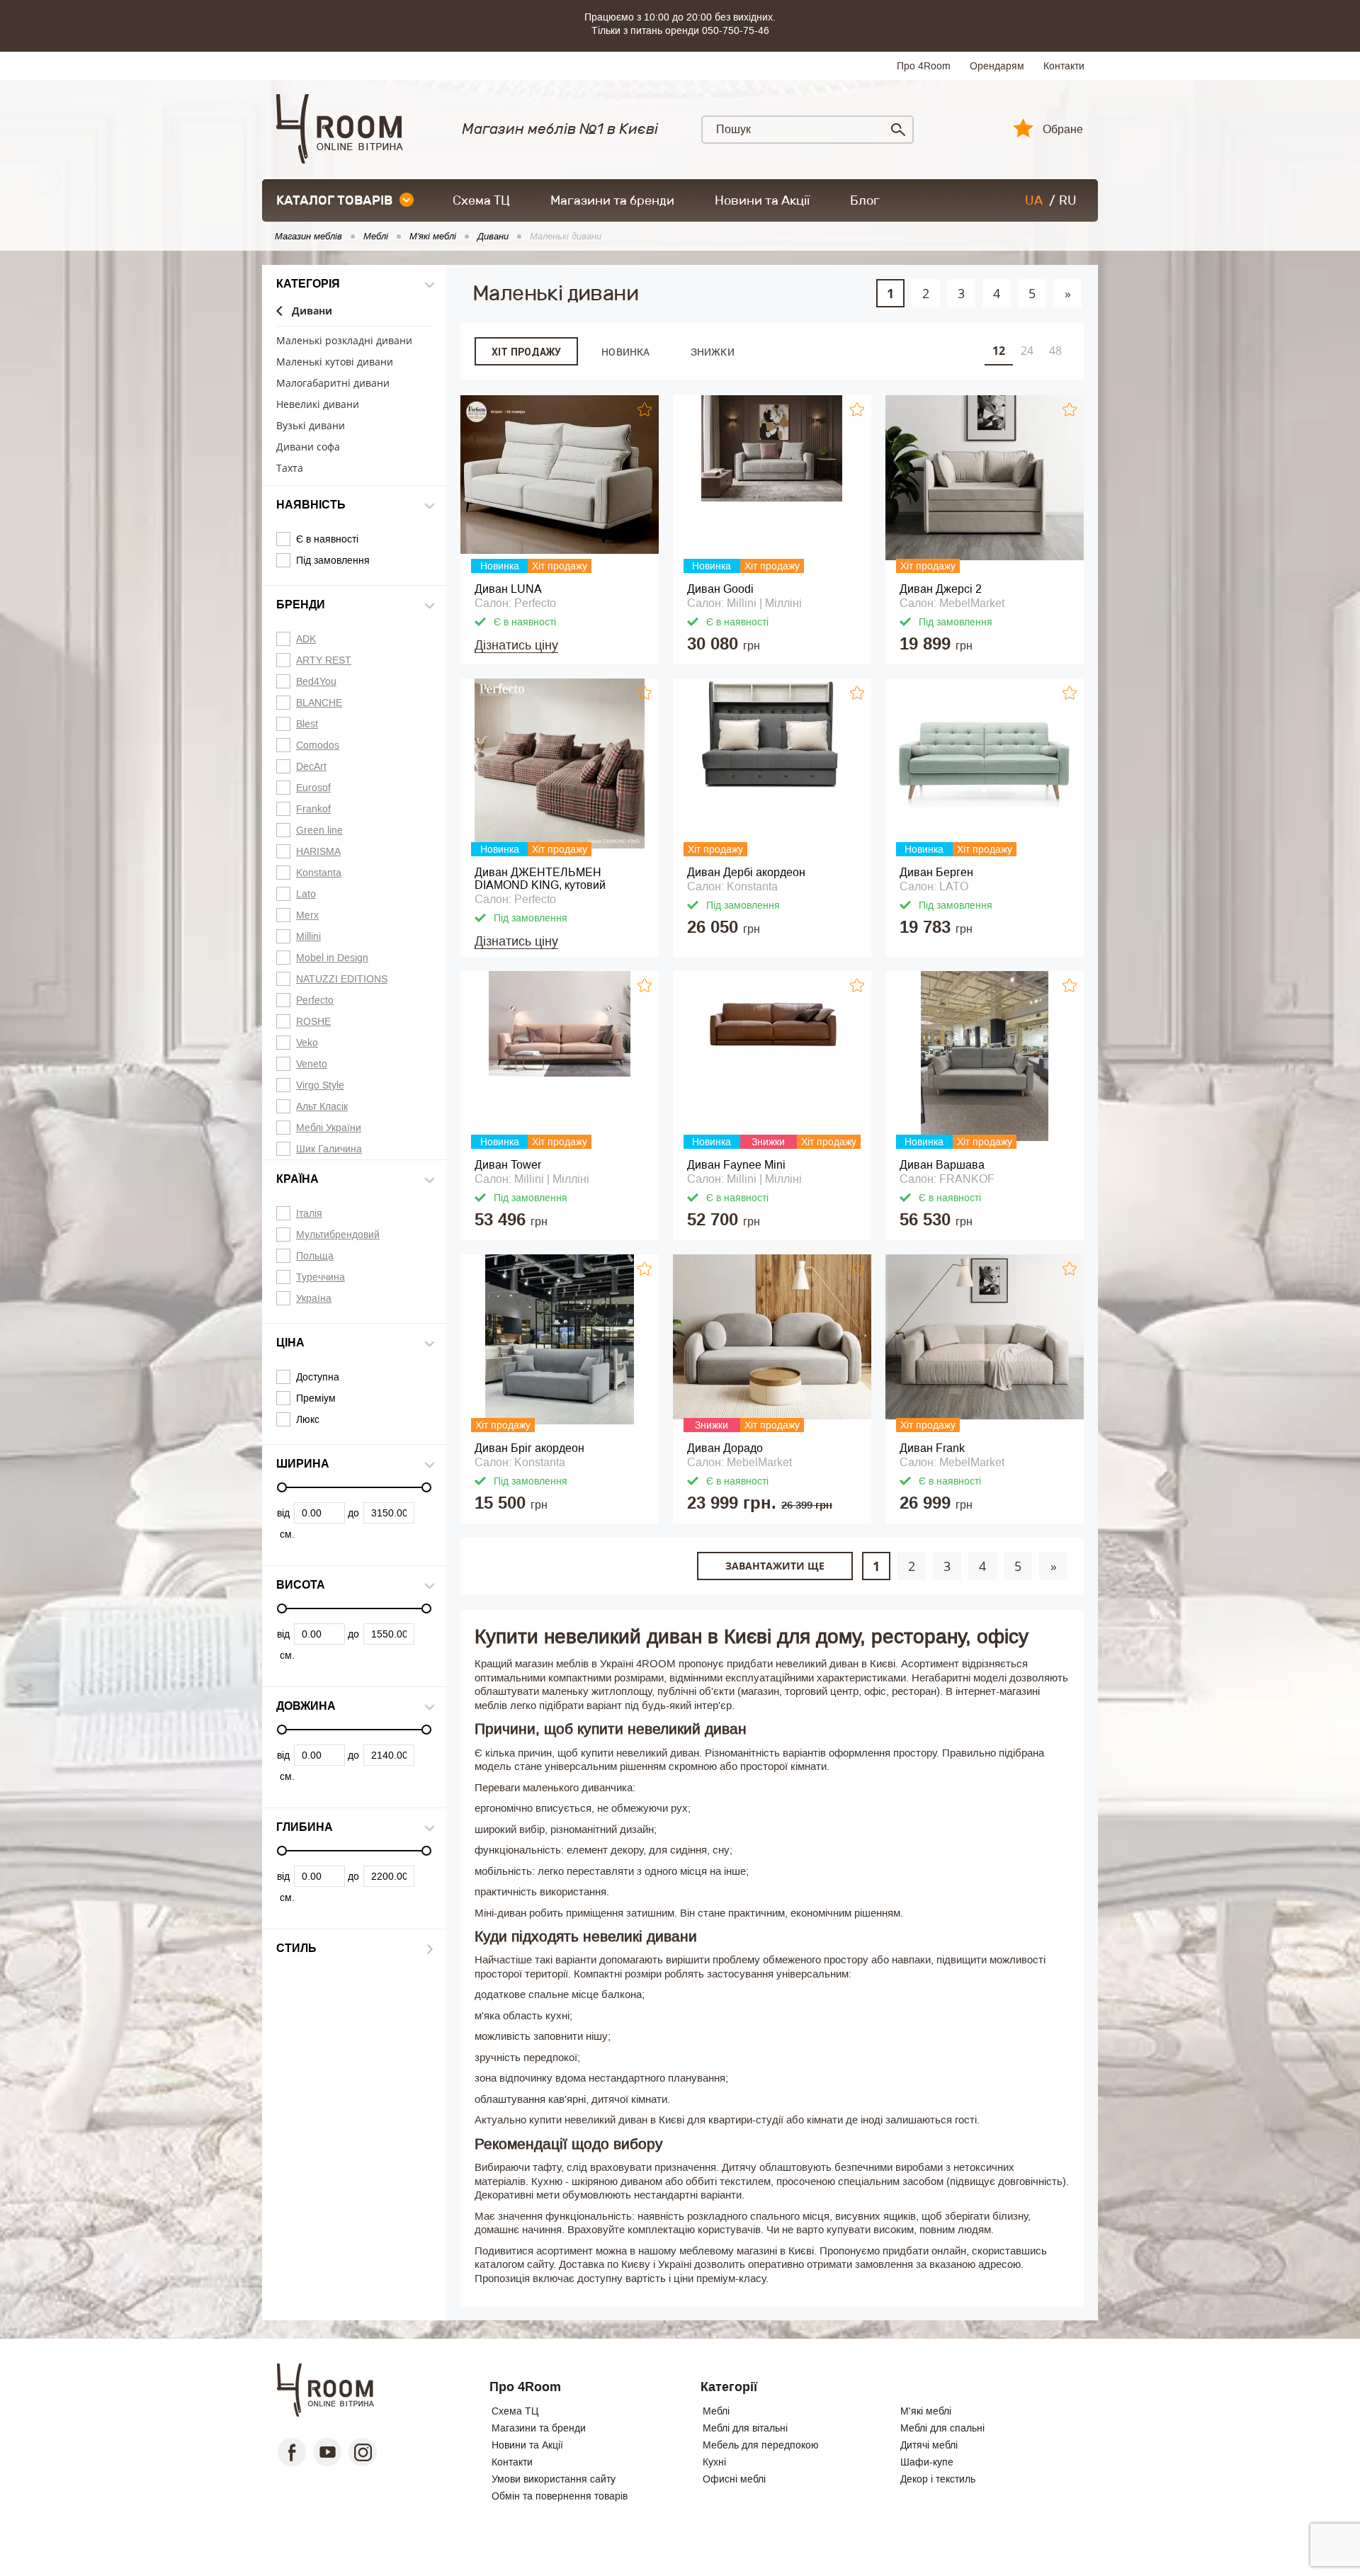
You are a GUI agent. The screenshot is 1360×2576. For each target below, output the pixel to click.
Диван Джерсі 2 (941, 589)
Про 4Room (924, 66)
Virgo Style (320, 1085)
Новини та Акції (762, 200)
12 (999, 351)
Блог (865, 200)
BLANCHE (319, 703)
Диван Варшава (942, 1165)
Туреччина (321, 1277)
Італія (309, 1213)
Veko (307, 1043)
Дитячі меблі (929, 2445)
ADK (306, 639)
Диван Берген (936, 872)
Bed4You (316, 681)
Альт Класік (322, 1106)
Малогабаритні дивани (333, 384)
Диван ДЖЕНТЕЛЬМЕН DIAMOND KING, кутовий (540, 879)
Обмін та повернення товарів (560, 2496)
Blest (307, 724)
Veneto (312, 1064)
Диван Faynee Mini (736, 1165)
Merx (307, 915)
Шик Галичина (329, 1149)
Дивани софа (308, 447)
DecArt (311, 766)
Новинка (625, 352)
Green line (319, 830)
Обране (1063, 130)
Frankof (313, 809)
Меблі (716, 2411)
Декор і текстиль (938, 2479)
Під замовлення (333, 560)
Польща (315, 1256)
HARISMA (318, 851)
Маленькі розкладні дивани (344, 341)
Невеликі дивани (318, 405)
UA (1034, 200)
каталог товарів (334, 200)
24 (1027, 351)
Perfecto (315, 1000)
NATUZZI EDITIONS (342, 979)
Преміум (316, 1398)
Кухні (714, 2462)
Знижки (713, 352)
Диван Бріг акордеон (529, 1448)
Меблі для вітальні (745, 2428)
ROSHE (313, 1021)
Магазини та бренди (612, 200)
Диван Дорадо (725, 1448)
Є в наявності (327, 539)
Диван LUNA (508, 589)
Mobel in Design (332, 958)
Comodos (318, 745)
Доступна (318, 1377)
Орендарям (997, 66)
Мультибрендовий (338, 1235)
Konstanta (319, 873)
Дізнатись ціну (516, 645)
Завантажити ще (775, 1566)
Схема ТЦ (481, 200)
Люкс (308, 1419)
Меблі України (329, 1128)
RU (1068, 200)
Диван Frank (932, 1448)
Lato (306, 894)
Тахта (290, 469)
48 (1055, 351)
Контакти (1064, 66)
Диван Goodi (720, 589)
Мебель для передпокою (761, 2445)
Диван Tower (508, 1165)
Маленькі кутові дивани (335, 362)
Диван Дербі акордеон (746, 872)
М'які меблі (926, 2411)
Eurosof (313, 788)
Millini (308, 936)
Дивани (312, 311)
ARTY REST (324, 660)
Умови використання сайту (554, 2479)
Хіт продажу (526, 352)
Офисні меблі (734, 2479)
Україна (314, 1298)
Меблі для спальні (942, 2428)
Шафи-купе (927, 2462)
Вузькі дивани (311, 426)
